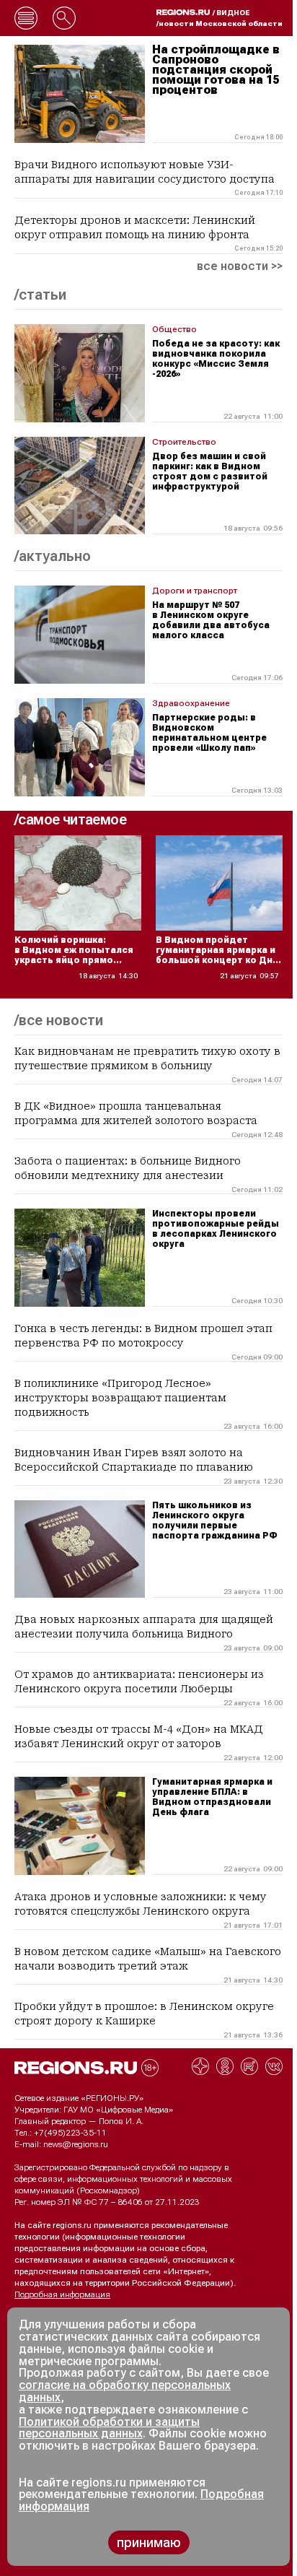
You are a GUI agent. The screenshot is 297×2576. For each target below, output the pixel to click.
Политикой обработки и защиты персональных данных (109, 2428)
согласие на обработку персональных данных (125, 2391)
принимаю (149, 2542)
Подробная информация (62, 2294)
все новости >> (240, 266)
